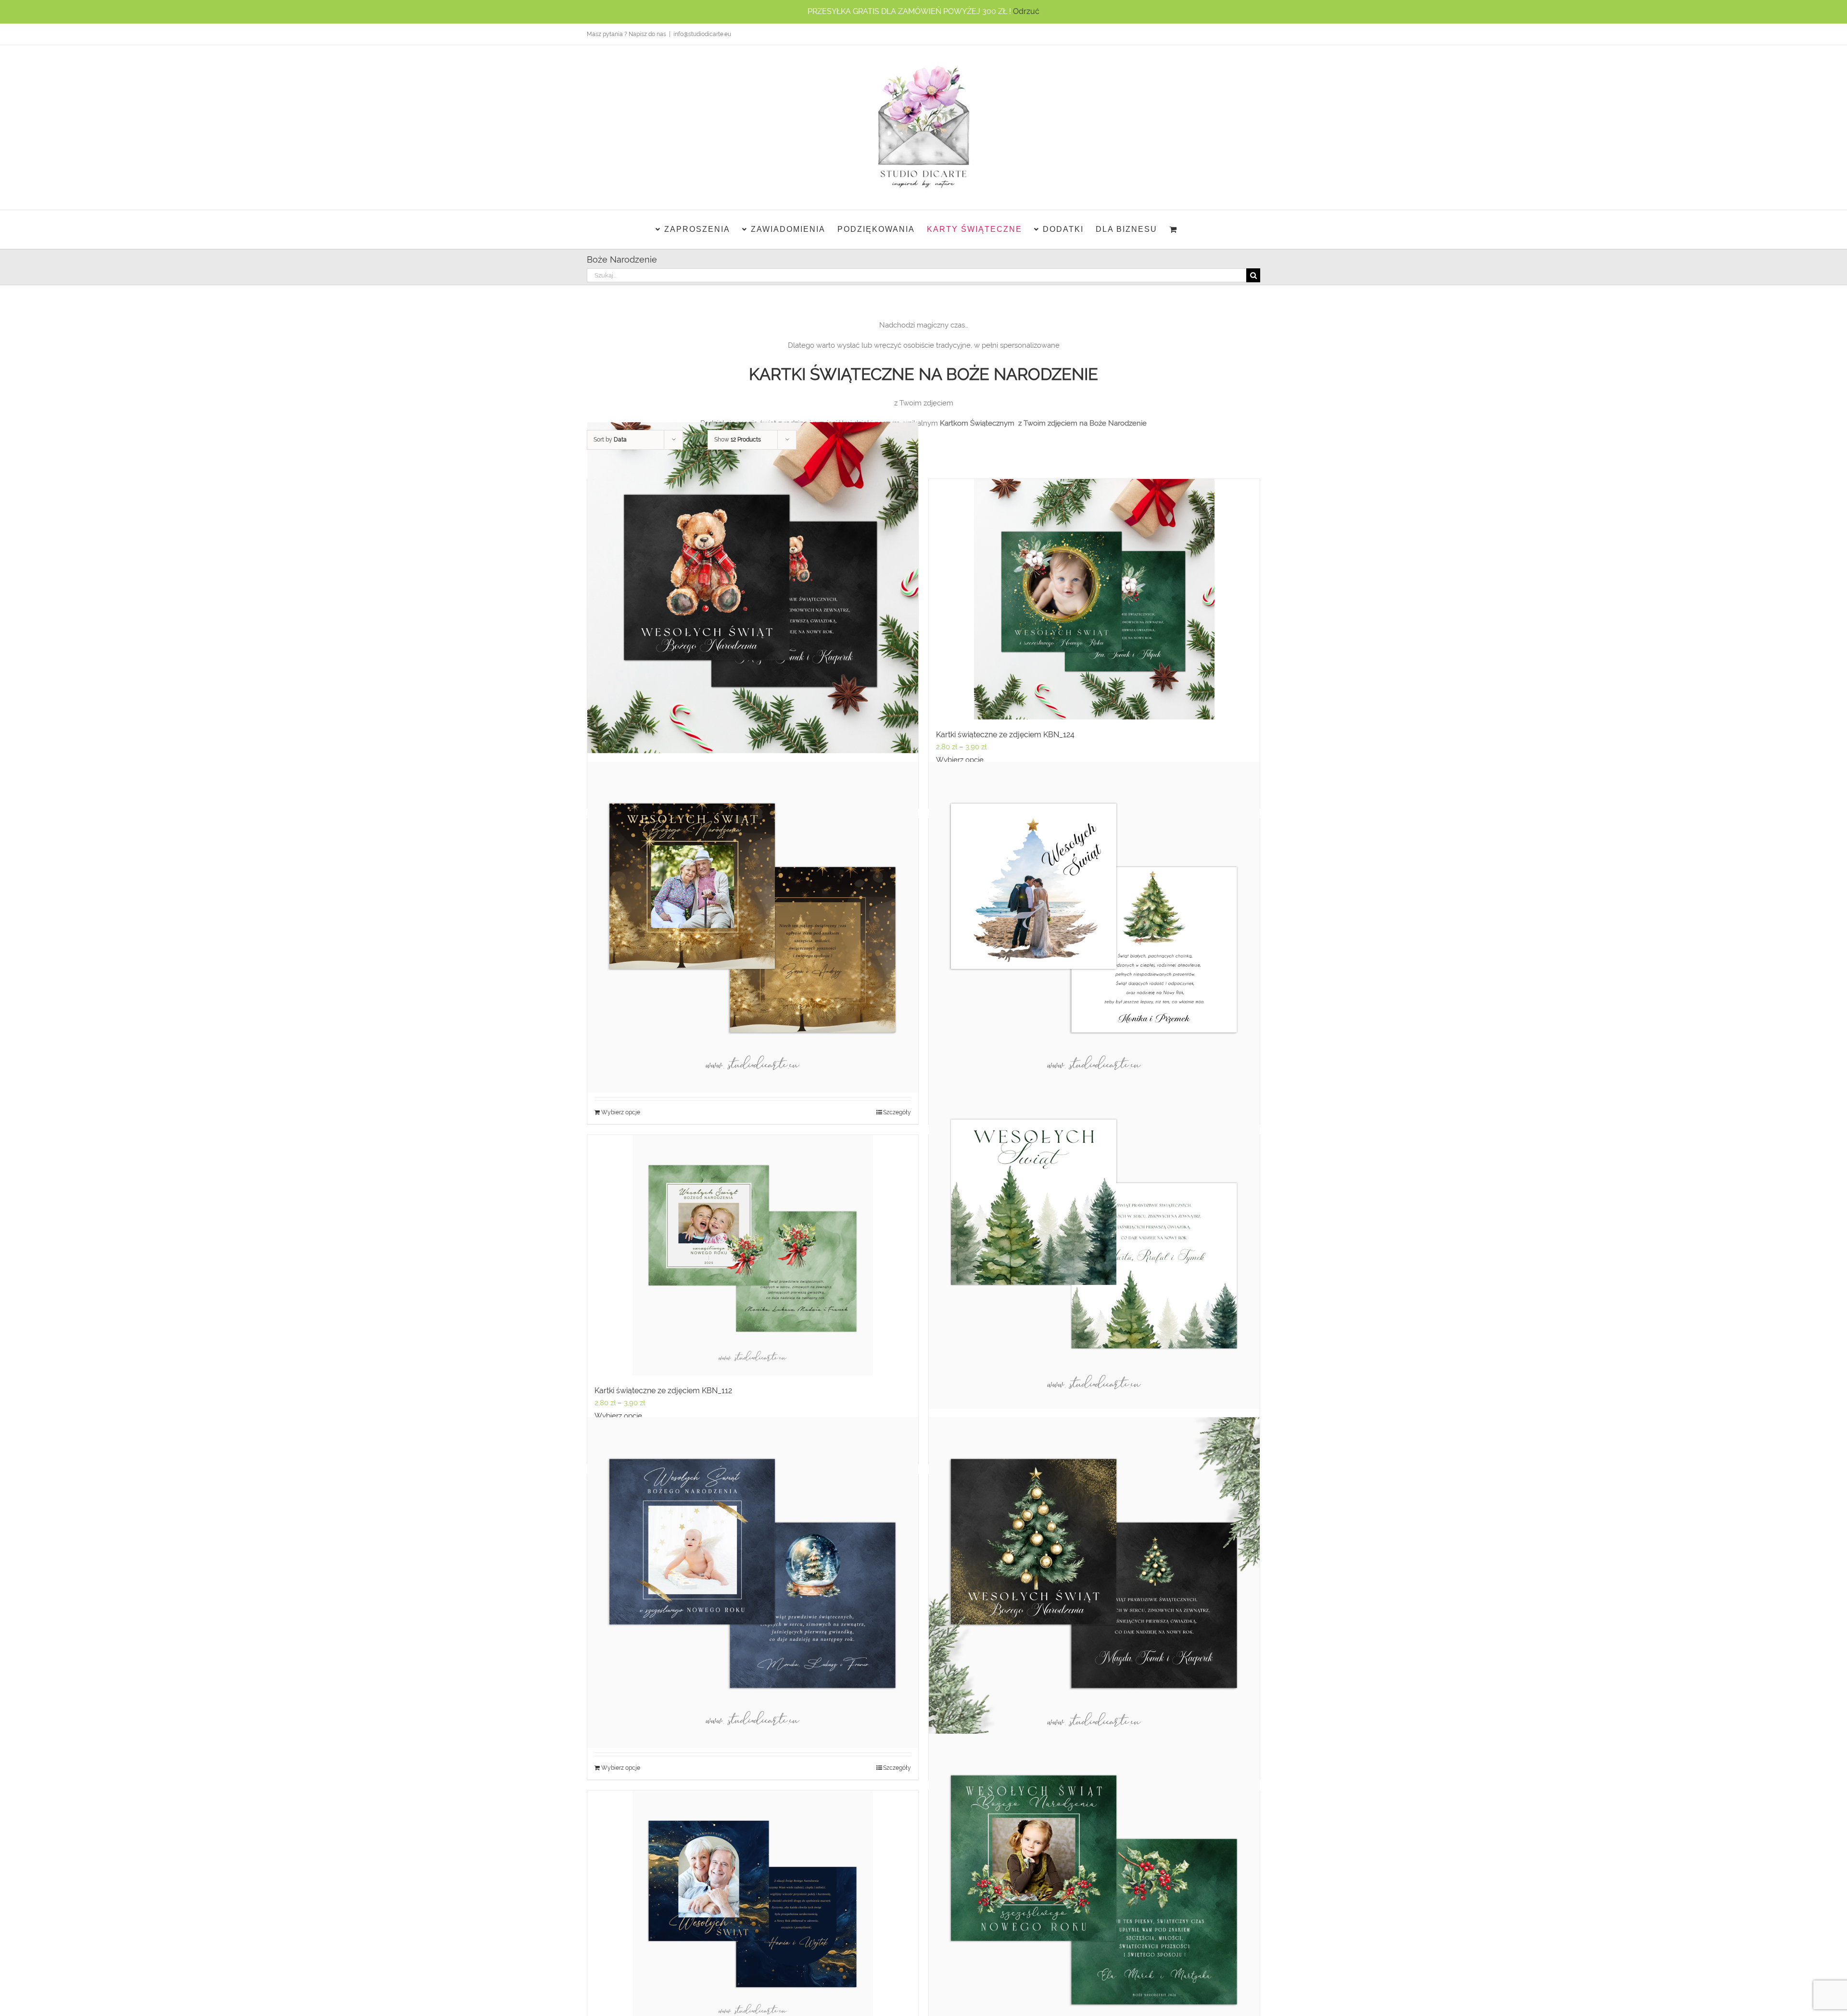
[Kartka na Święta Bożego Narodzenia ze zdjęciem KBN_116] (1094, 1899)
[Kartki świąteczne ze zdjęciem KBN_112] (753, 1255)
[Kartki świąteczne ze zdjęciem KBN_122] (753, 927)
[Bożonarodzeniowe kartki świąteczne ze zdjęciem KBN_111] (1094, 1243)
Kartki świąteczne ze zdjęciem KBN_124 (1005, 735)
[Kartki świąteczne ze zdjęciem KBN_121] (1094, 927)
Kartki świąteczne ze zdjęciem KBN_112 (663, 1391)
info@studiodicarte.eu (702, 34)
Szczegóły (897, 1112)
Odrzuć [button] (1026, 11)
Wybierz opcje (960, 760)
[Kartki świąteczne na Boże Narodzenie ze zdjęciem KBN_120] (1094, 1583)
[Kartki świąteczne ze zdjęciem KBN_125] (753, 587)
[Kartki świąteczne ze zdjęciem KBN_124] (1094, 599)
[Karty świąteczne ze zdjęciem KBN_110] (753, 1583)
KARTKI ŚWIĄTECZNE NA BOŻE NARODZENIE (923, 374)
